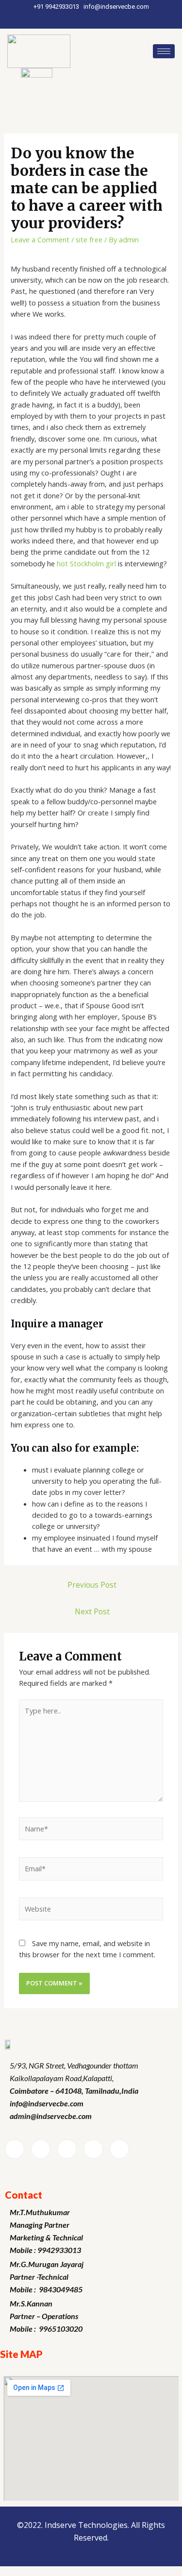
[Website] (91, 1911)
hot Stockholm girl (86, 563)
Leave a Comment (40, 239)
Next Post (92, 1611)
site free (89, 239)
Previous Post (92, 1585)
